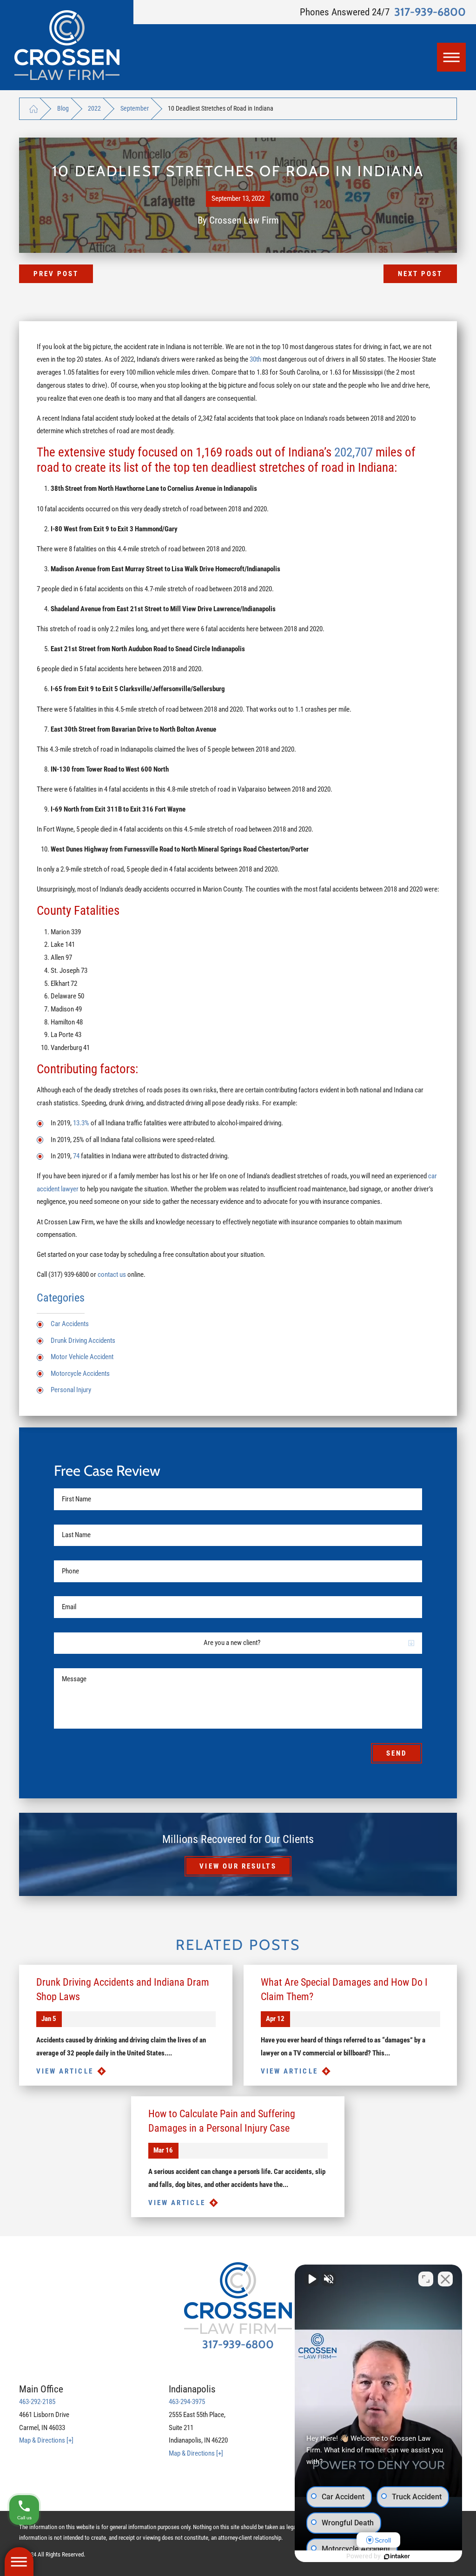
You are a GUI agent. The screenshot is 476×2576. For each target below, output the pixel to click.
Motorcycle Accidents (80, 1374)
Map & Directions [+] (46, 2440)
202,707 (354, 452)
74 (76, 1156)
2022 (94, 108)
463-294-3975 (187, 2402)
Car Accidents (70, 1324)
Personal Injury (71, 1390)
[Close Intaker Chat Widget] (445, 2279)
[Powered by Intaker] (397, 2556)
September (135, 108)
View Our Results (238, 1866)
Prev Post (56, 274)
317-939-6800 (430, 12)
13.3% (81, 1123)
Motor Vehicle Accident (82, 1357)
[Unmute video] (311, 2279)
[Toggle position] (426, 2279)
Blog (63, 108)
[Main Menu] (451, 57)
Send (397, 1753)
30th (255, 359)
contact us (112, 1275)
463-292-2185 (37, 2402)
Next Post (420, 274)
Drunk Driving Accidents (83, 1341)
